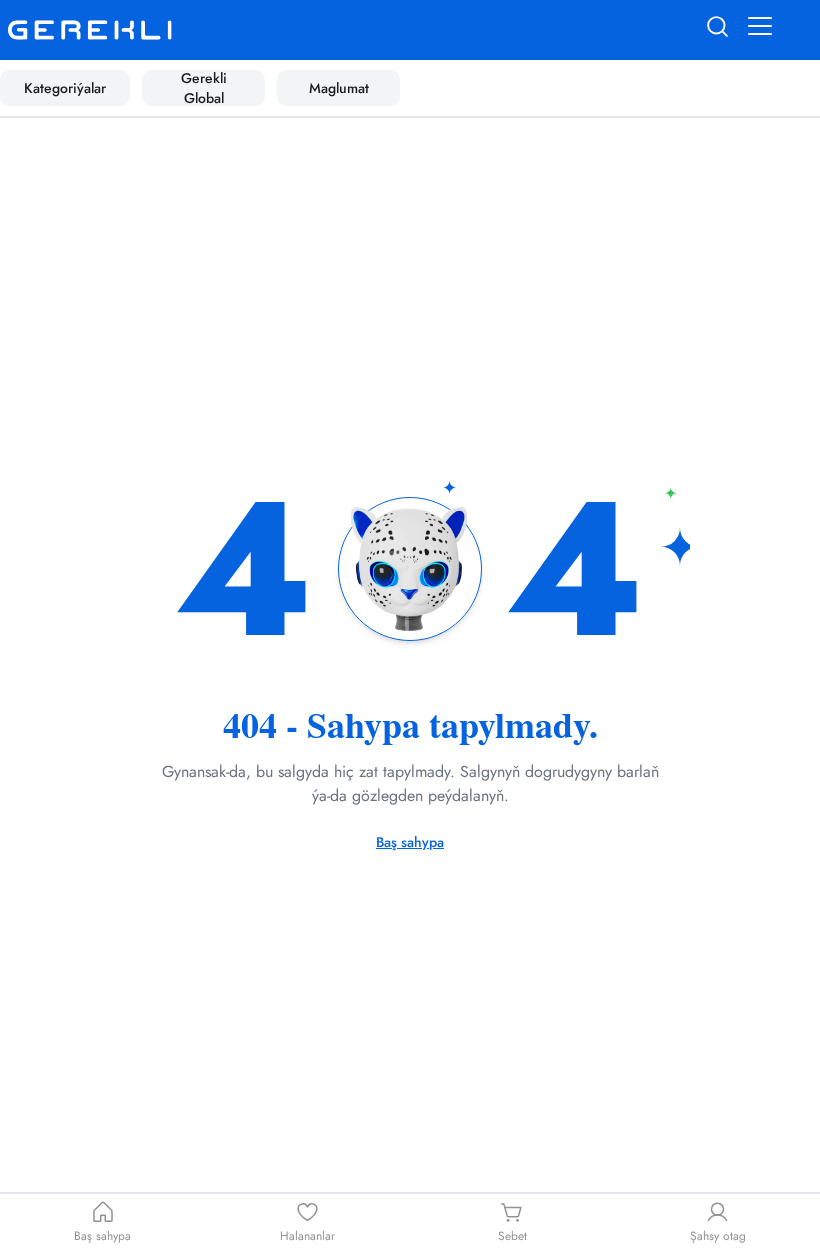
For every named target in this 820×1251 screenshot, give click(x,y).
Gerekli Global (204, 88)
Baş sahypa (410, 842)
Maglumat (339, 88)
